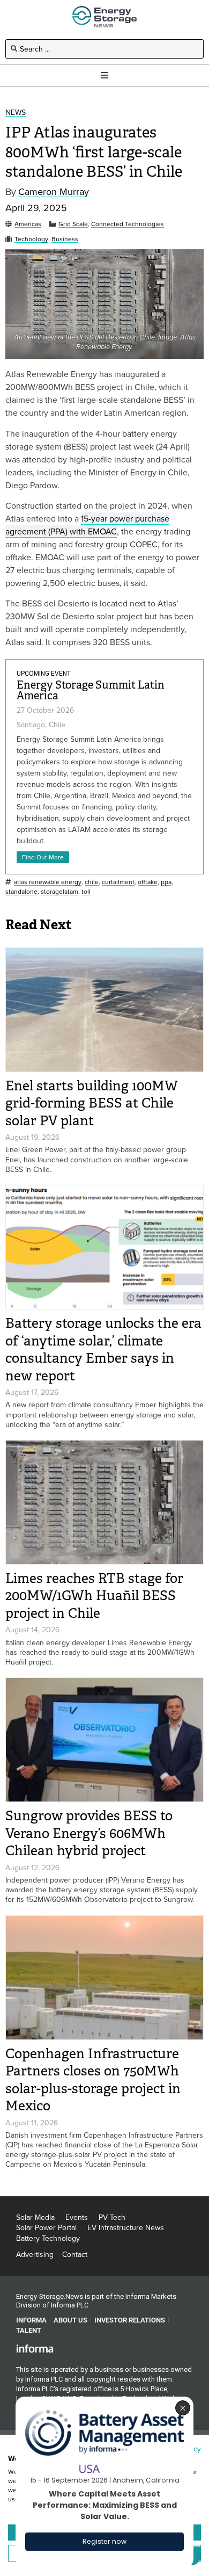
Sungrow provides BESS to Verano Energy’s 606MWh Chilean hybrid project (89, 1833)
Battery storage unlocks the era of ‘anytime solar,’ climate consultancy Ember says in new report (103, 1349)
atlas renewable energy (48, 882)
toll (86, 892)
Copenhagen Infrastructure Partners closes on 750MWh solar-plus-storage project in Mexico (93, 2080)
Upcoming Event (44, 674)
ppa (166, 882)
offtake (148, 882)
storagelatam (59, 892)
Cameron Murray (54, 192)
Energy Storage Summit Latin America (91, 690)
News (16, 113)
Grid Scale (73, 224)
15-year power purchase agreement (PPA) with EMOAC (87, 525)
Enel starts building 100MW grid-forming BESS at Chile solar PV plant (92, 1103)
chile (92, 882)
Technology (31, 239)
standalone (21, 892)
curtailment (118, 882)
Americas (28, 224)
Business (65, 239)
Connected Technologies (128, 224)
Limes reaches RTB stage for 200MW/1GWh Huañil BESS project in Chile (94, 1596)
